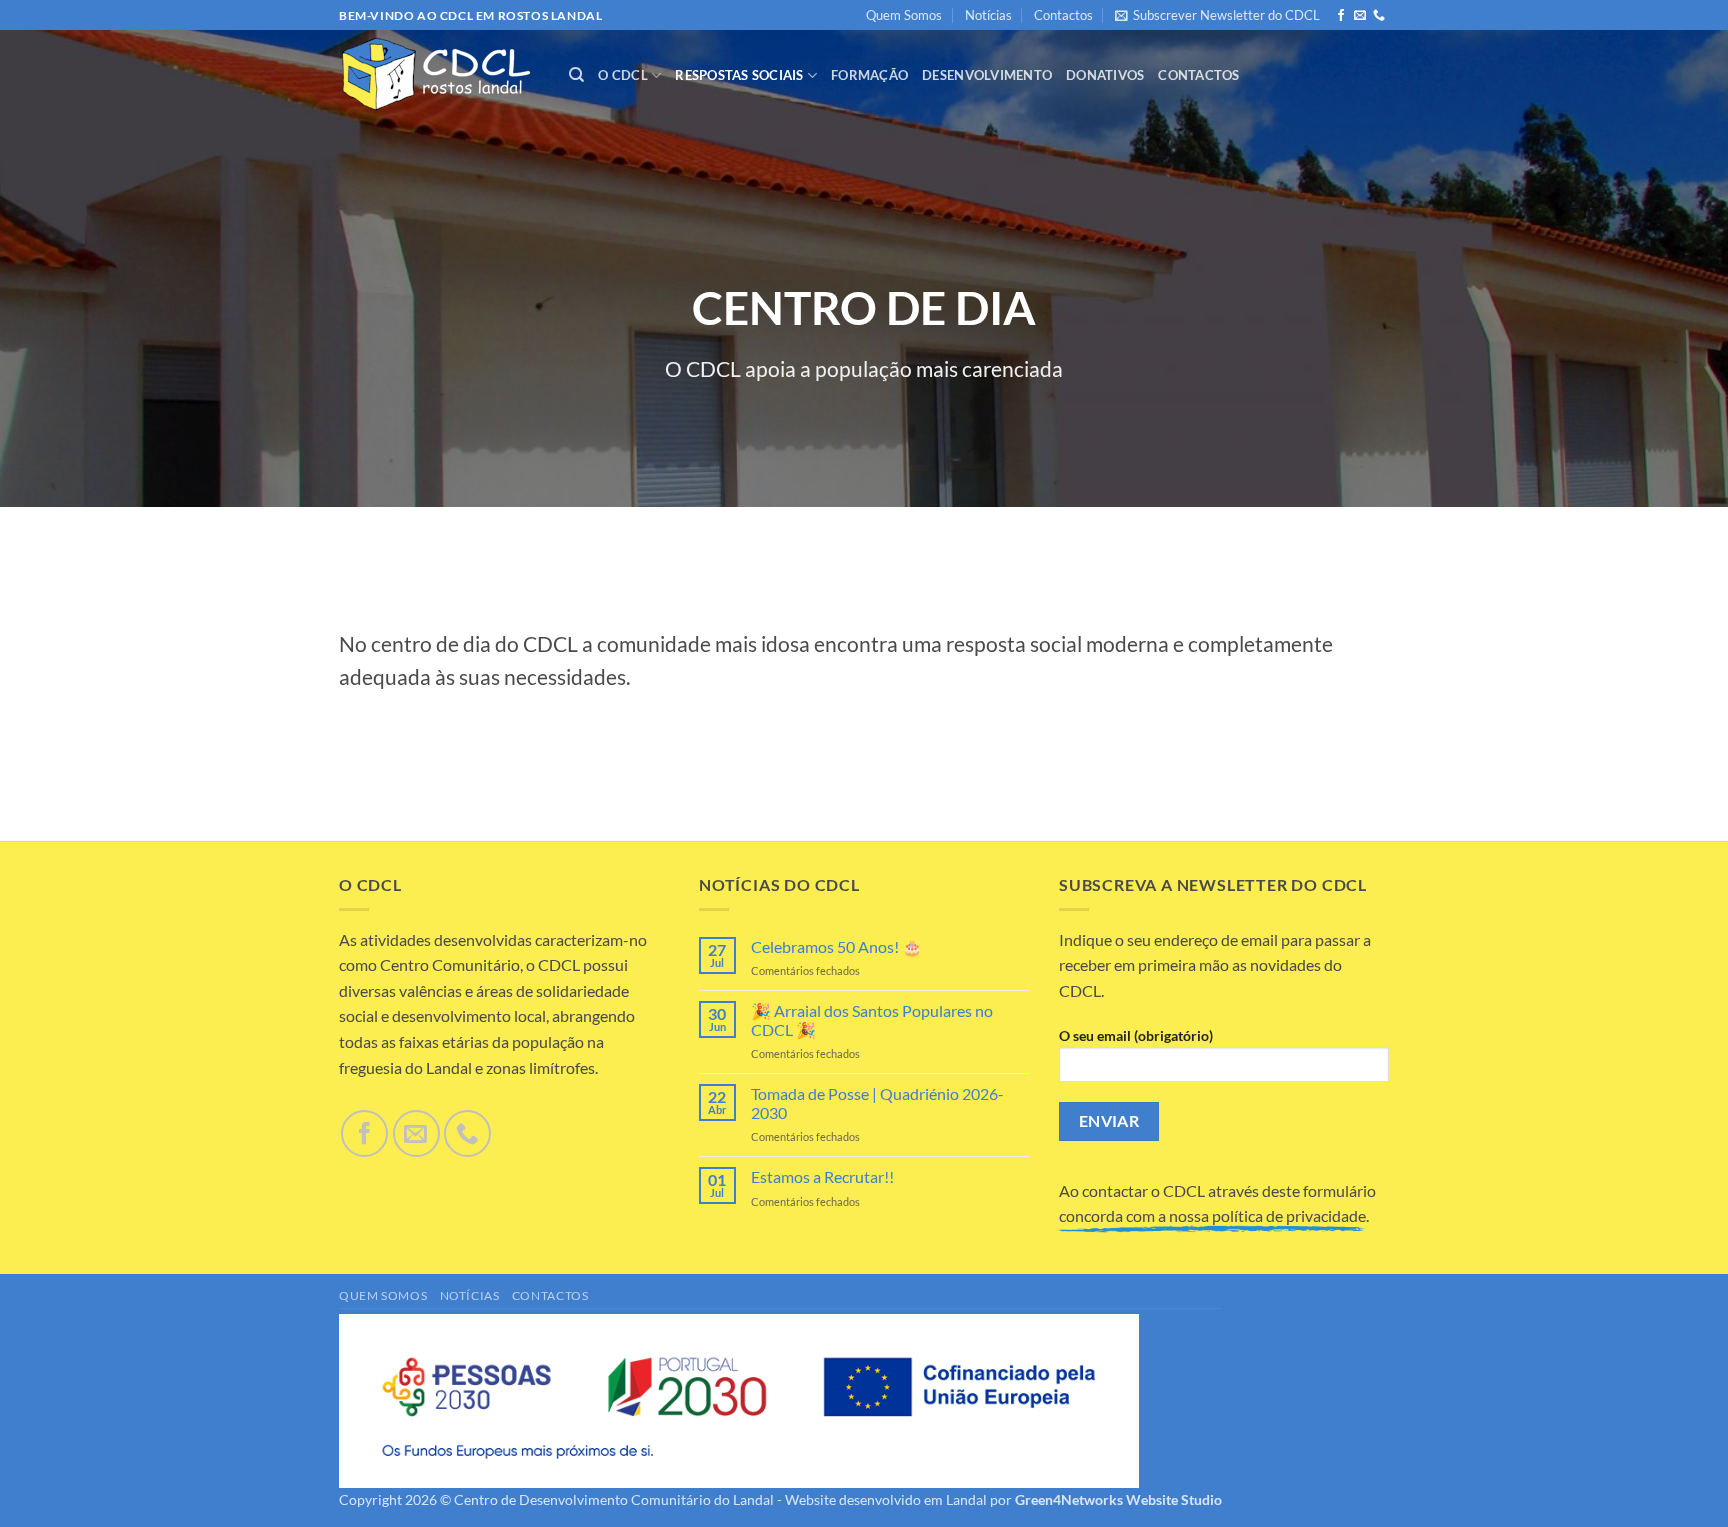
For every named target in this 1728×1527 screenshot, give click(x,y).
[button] (1217, 15)
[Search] (576, 75)
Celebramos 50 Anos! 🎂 (836, 946)
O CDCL (623, 75)
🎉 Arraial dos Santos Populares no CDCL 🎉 (872, 1020)
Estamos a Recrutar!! (822, 1176)
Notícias (988, 15)
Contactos (1063, 15)
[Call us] (1379, 16)
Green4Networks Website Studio (1118, 1499)
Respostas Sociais (739, 75)
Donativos (1105, 75)
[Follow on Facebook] (1341, 16)
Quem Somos (904, 15)
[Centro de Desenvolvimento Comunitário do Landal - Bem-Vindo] (439, 75)
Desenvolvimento (987, 75)
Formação (869, 75)
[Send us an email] (1360, 16)
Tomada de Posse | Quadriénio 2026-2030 (877, 1103)
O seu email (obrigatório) (1136, 1035)
